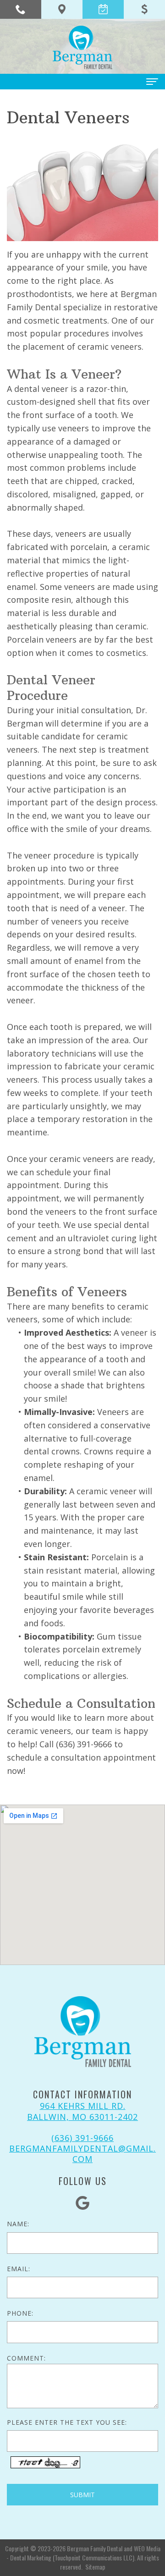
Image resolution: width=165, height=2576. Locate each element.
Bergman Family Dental (95, 2548)
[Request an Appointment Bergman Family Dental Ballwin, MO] (103, 9)
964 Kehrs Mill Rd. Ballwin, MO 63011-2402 (82, 2111)
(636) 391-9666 (82, 2138)
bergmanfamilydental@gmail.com (82, 2154)
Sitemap (95, 2567)
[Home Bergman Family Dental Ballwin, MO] (82, 47)
